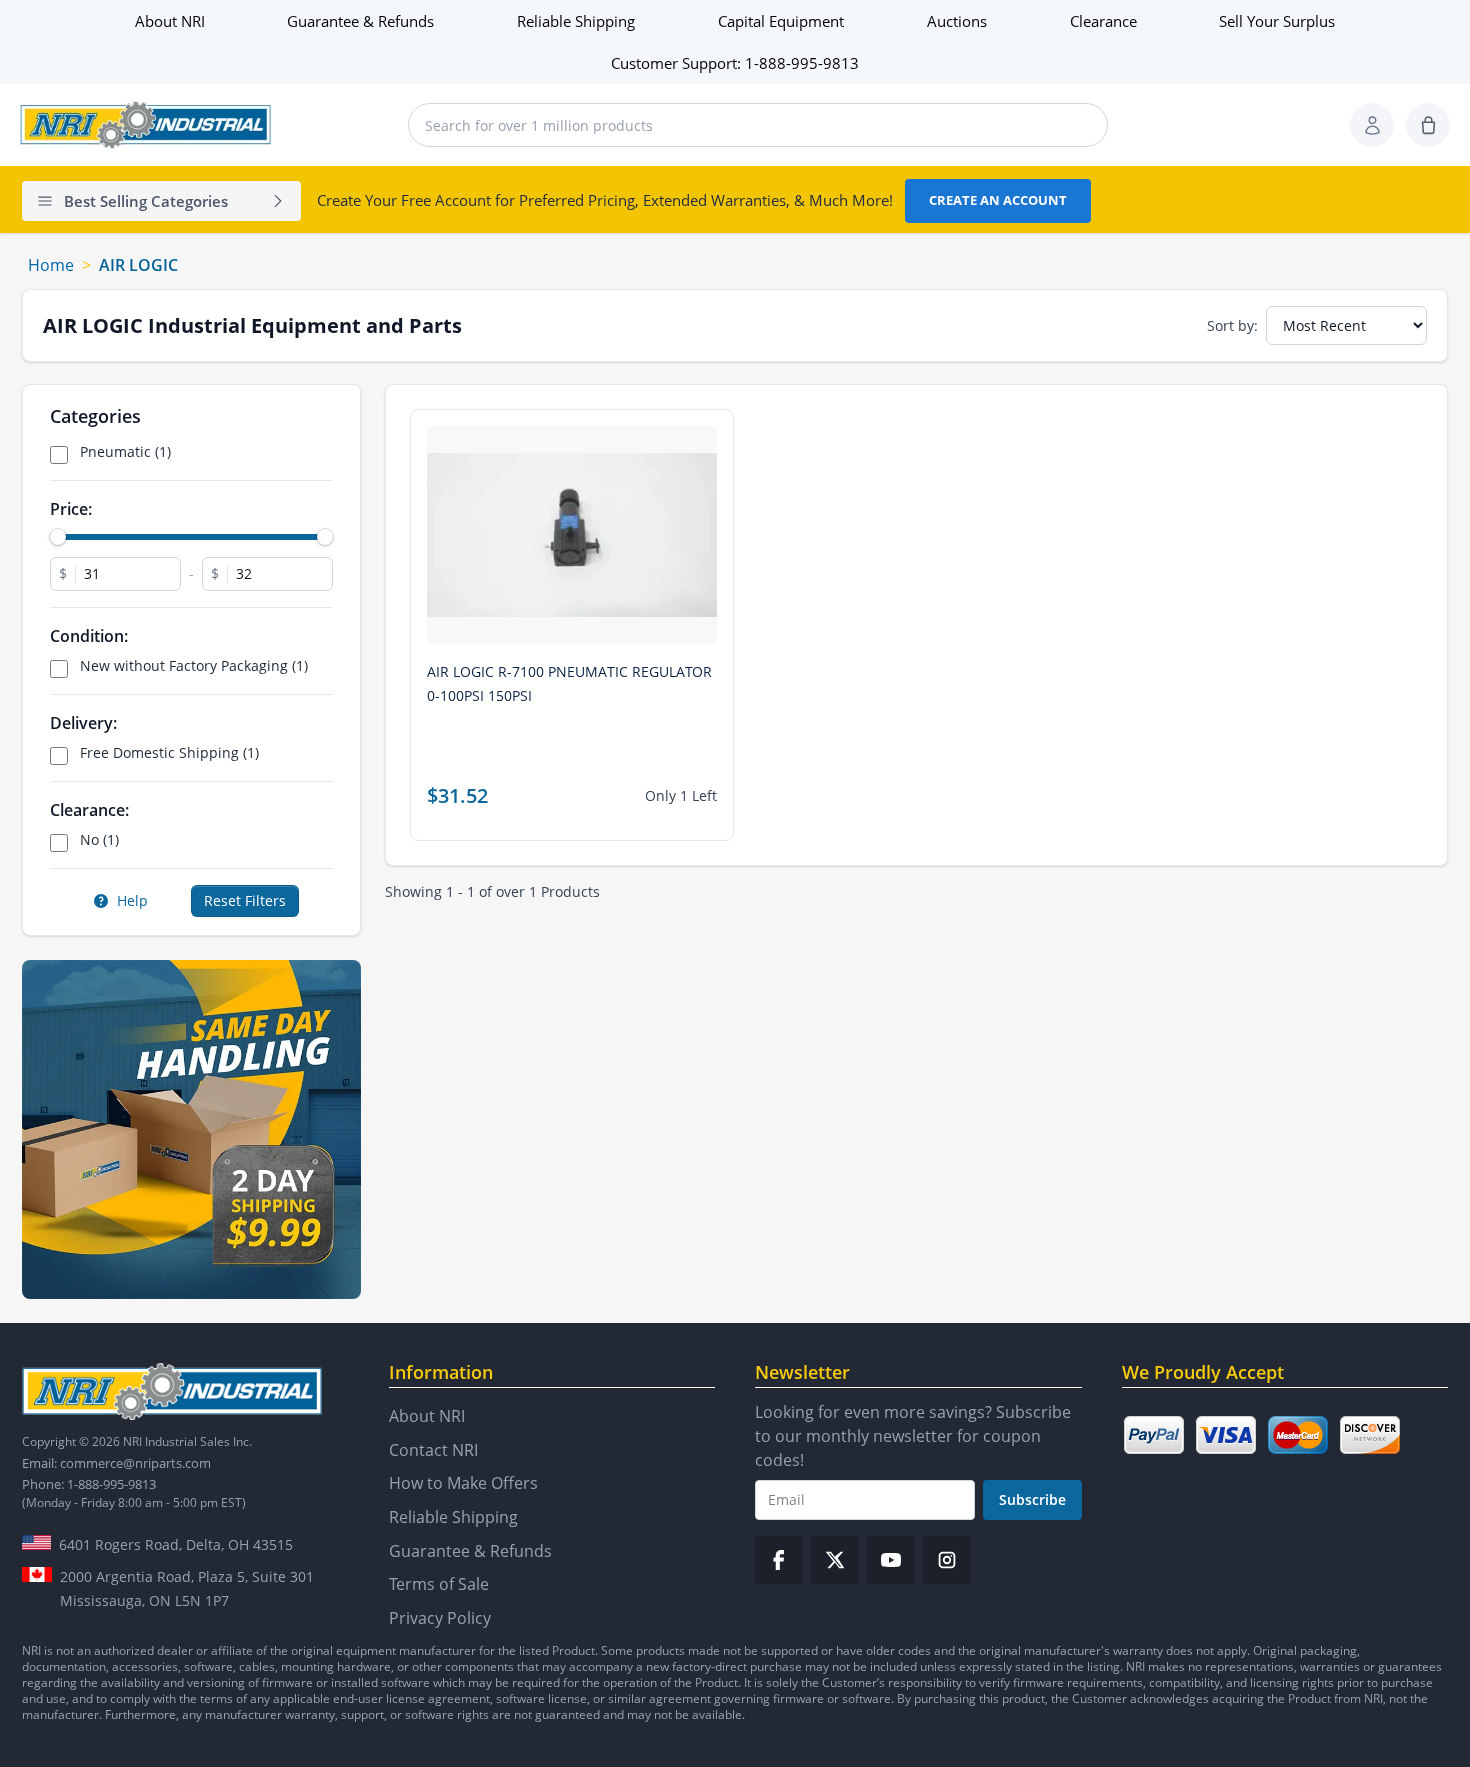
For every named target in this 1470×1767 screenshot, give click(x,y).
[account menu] (1372, 125)
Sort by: (1232, 325)
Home (51, 265)
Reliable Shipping (576, 21)
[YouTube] (891, 1560)
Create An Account (998, 200)
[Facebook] (779, 1560)
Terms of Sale (439, 1584)
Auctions (957, 21)
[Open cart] (1428, 125)
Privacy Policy (440, 1618)
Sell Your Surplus (1277, 21)
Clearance (1103, 21)
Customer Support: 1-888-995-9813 (735, 63)
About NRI (170, 21)
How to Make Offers (463, 1483)
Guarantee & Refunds (360, 21)
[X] (835, 1560)
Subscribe (1032, 1499)
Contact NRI (433, 1450)
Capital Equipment (781, 21)
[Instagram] (947, 1560)
